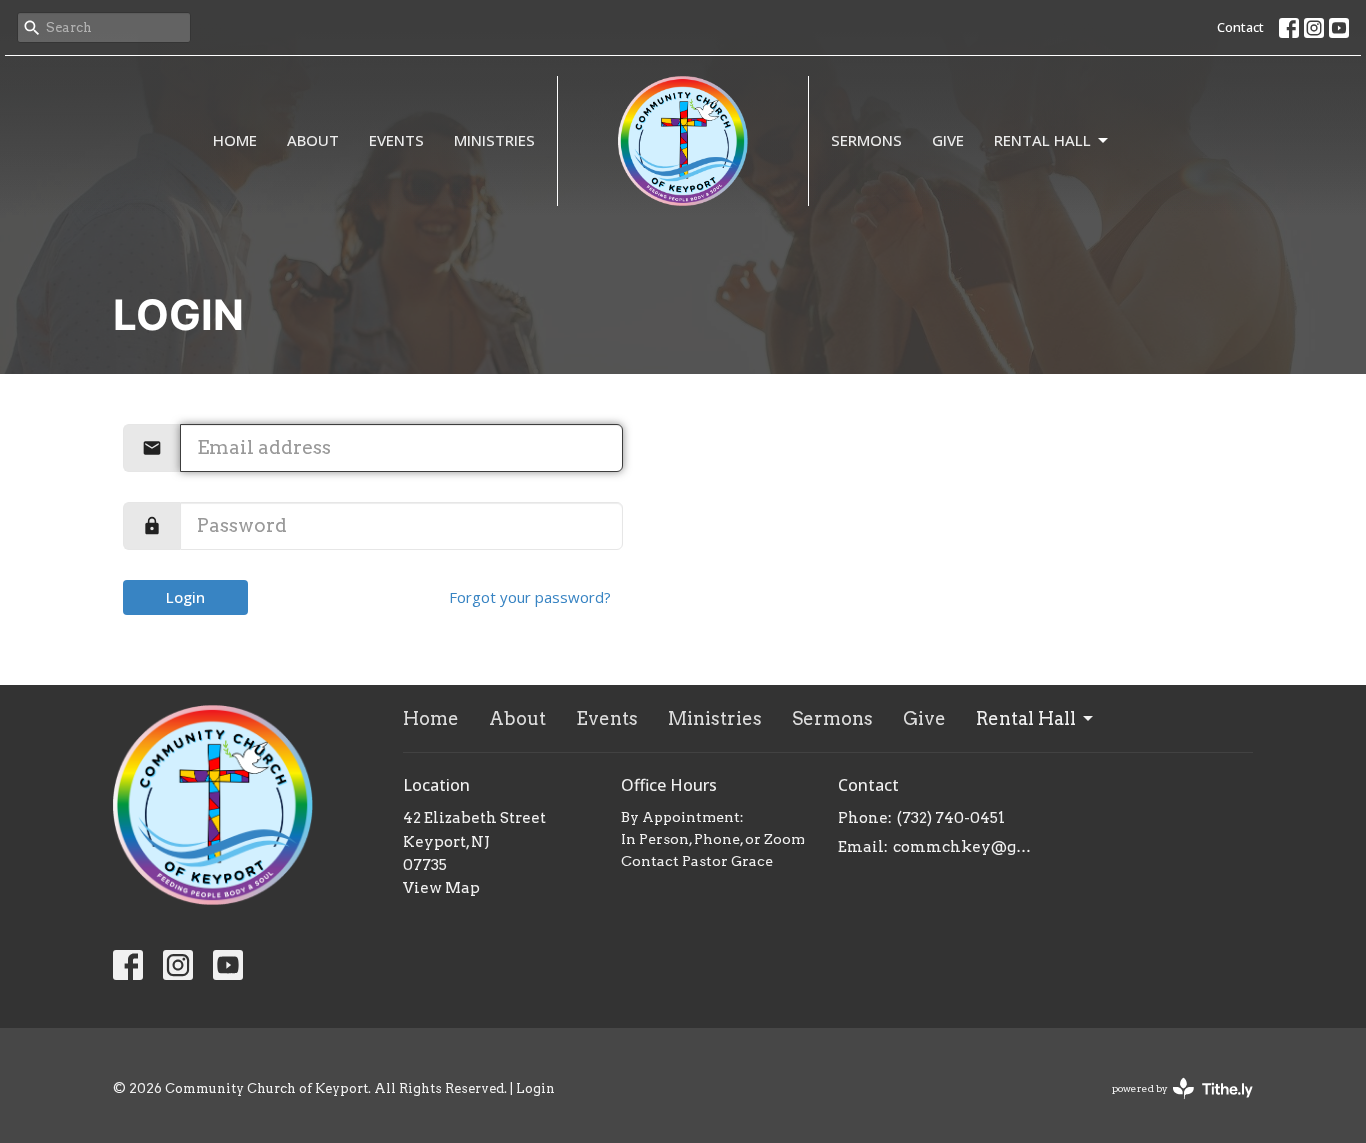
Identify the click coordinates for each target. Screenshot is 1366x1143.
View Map (441, 888)
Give (948, 140)
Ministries (494, 140)
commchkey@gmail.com (964, 847)
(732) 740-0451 (951, 818)
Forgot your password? (530, 597)
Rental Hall (1042, 140)
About (313, 140)
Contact (1240, 27)
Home (235, 140)
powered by (1172, 1105)
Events (396, 140)
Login (185, 597)
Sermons (866, 140)
